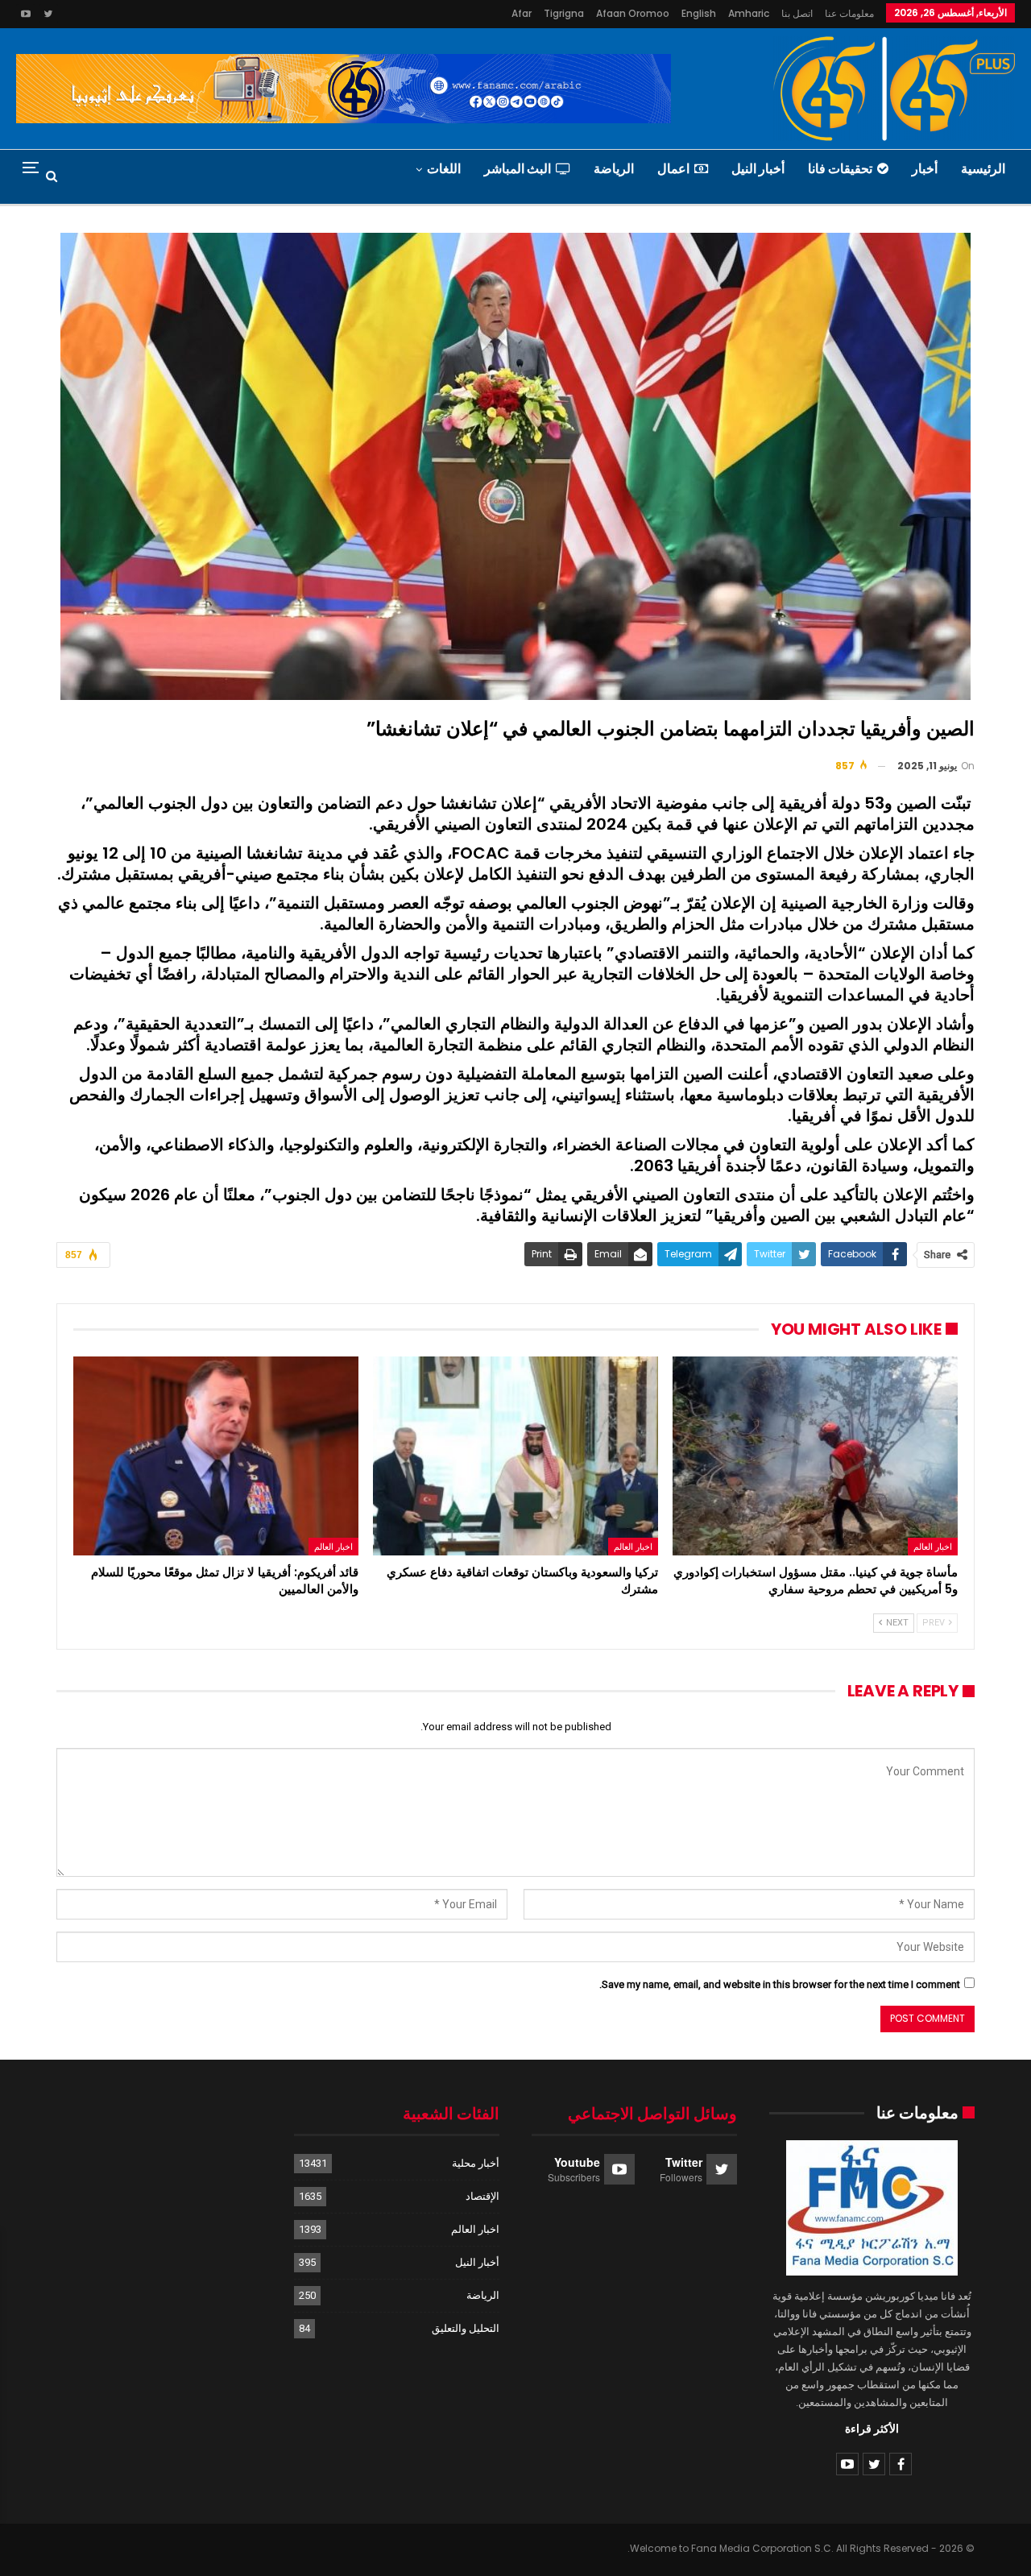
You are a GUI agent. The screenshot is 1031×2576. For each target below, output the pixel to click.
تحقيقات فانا (840, 169)
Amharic (749, 13)
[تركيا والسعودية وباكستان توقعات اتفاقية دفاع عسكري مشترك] (515, 1456)
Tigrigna (564, 13)
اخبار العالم (933, 1547)
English (699, 13)
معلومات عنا (849, 13)
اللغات (444, 169)
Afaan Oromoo (633, 13)
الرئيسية (983, 169)
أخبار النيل (758, 169)
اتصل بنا (797, 13)
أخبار (925, 169)
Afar (522, 13)
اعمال (673, 169)
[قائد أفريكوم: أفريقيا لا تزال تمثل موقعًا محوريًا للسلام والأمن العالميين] (216, 1456)
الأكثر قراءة (872, 2429)
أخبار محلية (476, 2163)
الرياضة (614, 169)
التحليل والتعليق (466, 2328)
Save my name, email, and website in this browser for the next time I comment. (780, 1984)
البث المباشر (518, 169)
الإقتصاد (482, 2196)
